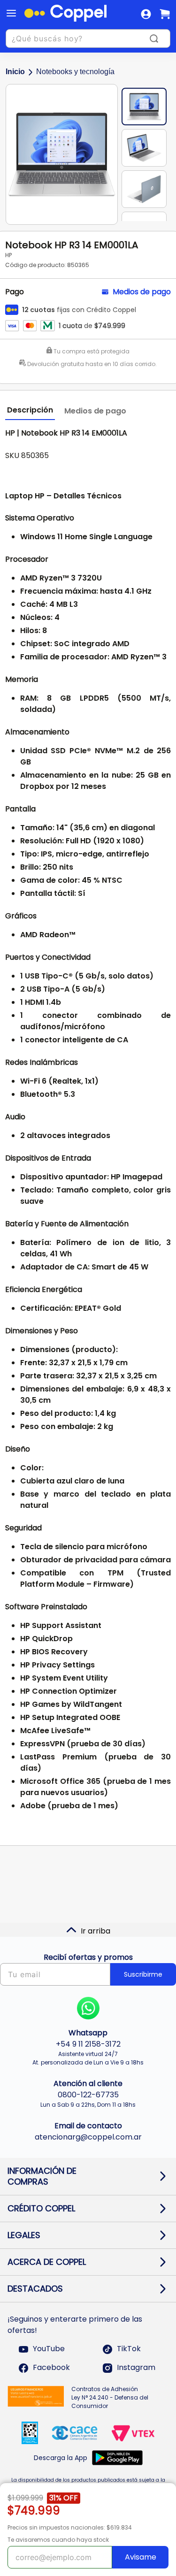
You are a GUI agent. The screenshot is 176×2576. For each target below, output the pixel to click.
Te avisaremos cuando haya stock (58, 2540)
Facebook (51, 2368)
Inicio (15, 72)
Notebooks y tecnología (75, 72)
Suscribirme (143, 1974)
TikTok (129, 2349)
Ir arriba (96, 1931)
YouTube (49, 2349)
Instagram (136, 2368)
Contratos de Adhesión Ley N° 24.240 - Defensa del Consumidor (110, 2397)
